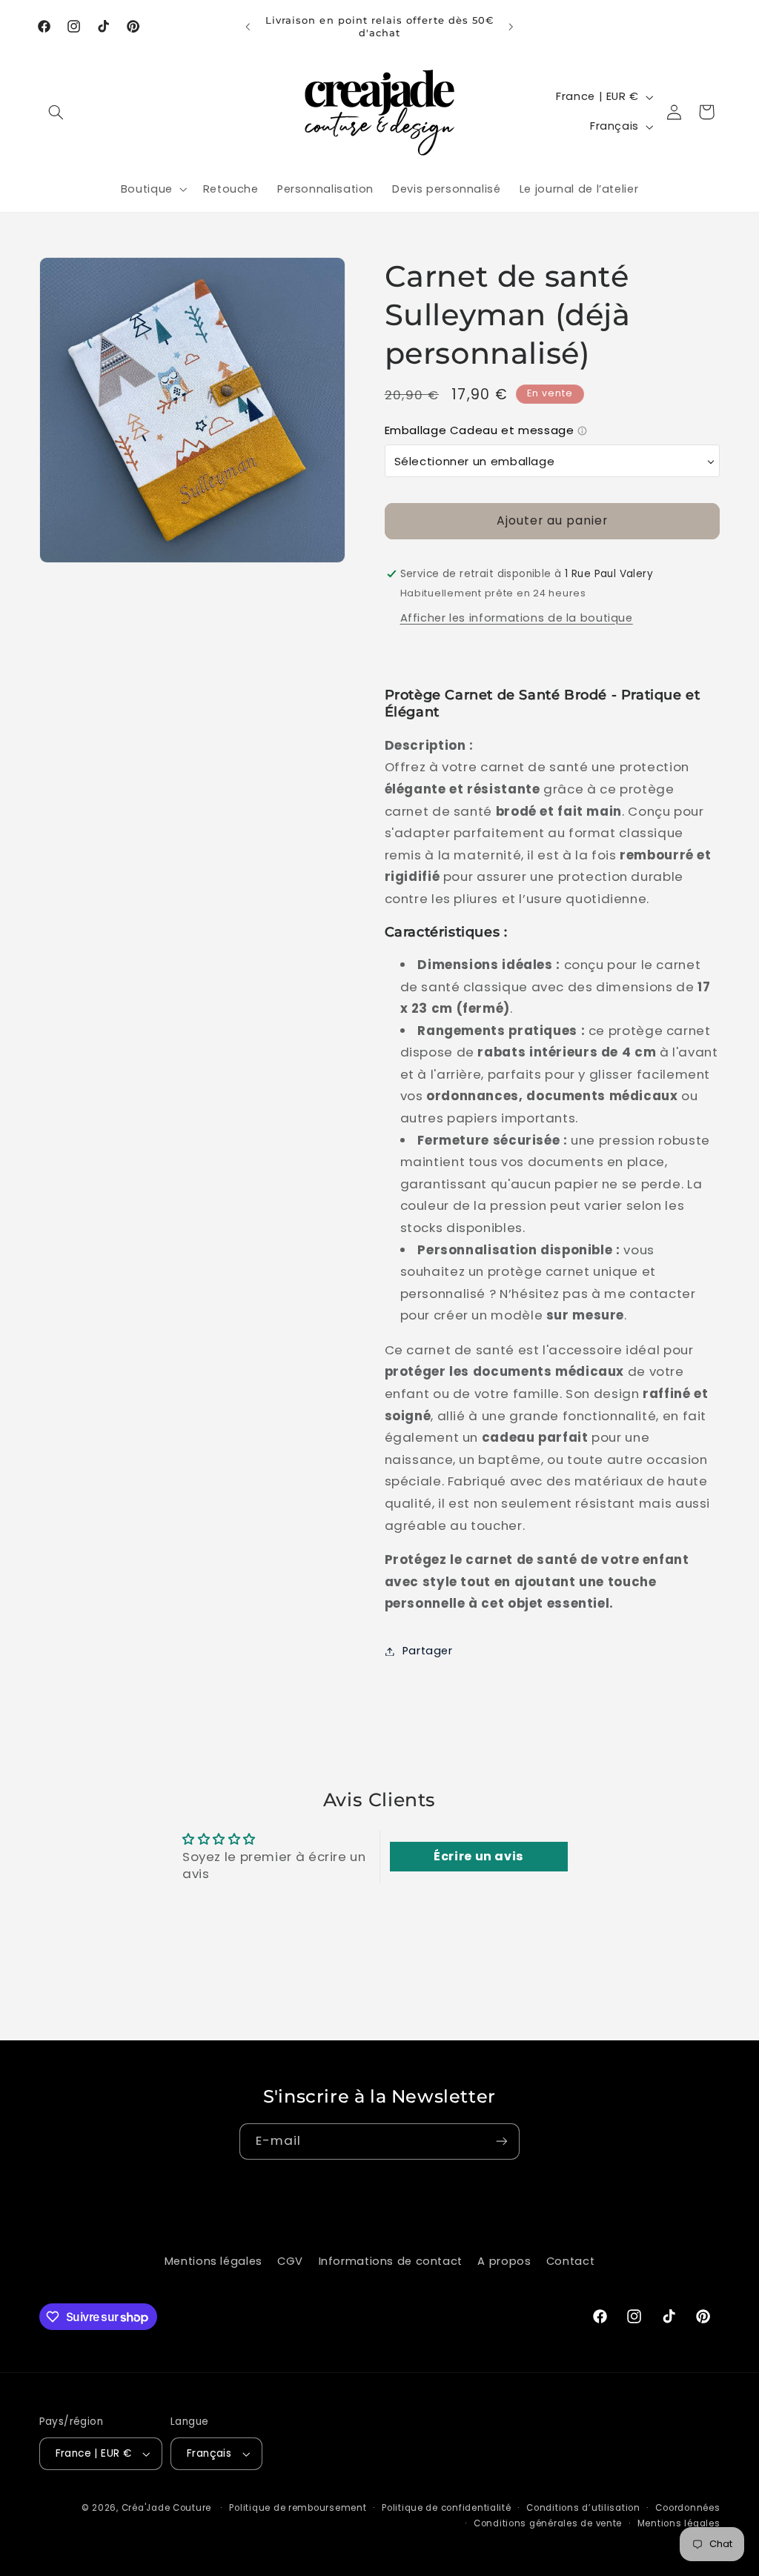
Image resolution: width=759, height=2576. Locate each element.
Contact (570, 2261)
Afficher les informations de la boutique (517, 618)
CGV (290, 2261)
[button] (56, 112)
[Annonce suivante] (511, 27)
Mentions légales (213, 2261)
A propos (504, 2261)
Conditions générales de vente (548, 2523)
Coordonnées (687, 2508)
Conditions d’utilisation (583, 2508)
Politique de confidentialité (447, 2508)
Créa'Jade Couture (167, 2508)
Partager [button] (428, 1651)
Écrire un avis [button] (478, 1856)
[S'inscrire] (502, 2141)
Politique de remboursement (298, 2508)
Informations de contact (391, 2261)
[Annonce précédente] (248, 27)
